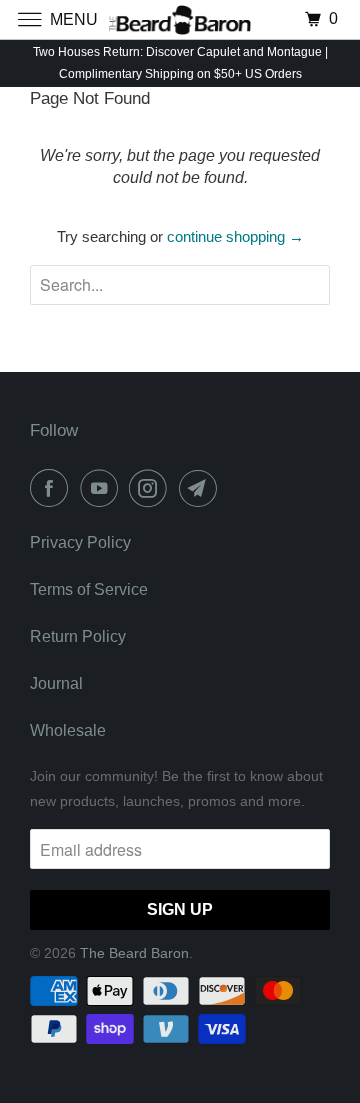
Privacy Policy (80, 542)
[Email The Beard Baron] (202, 488)
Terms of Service (89, 589)
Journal (56, 683)
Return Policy (78, 636)
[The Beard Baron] (180, 19)
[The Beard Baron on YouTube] (103, 488)
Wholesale (68, 730)
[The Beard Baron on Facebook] (53, 488)
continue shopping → (235, 236)
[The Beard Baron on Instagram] (152, 488)
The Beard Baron (134, 953)
